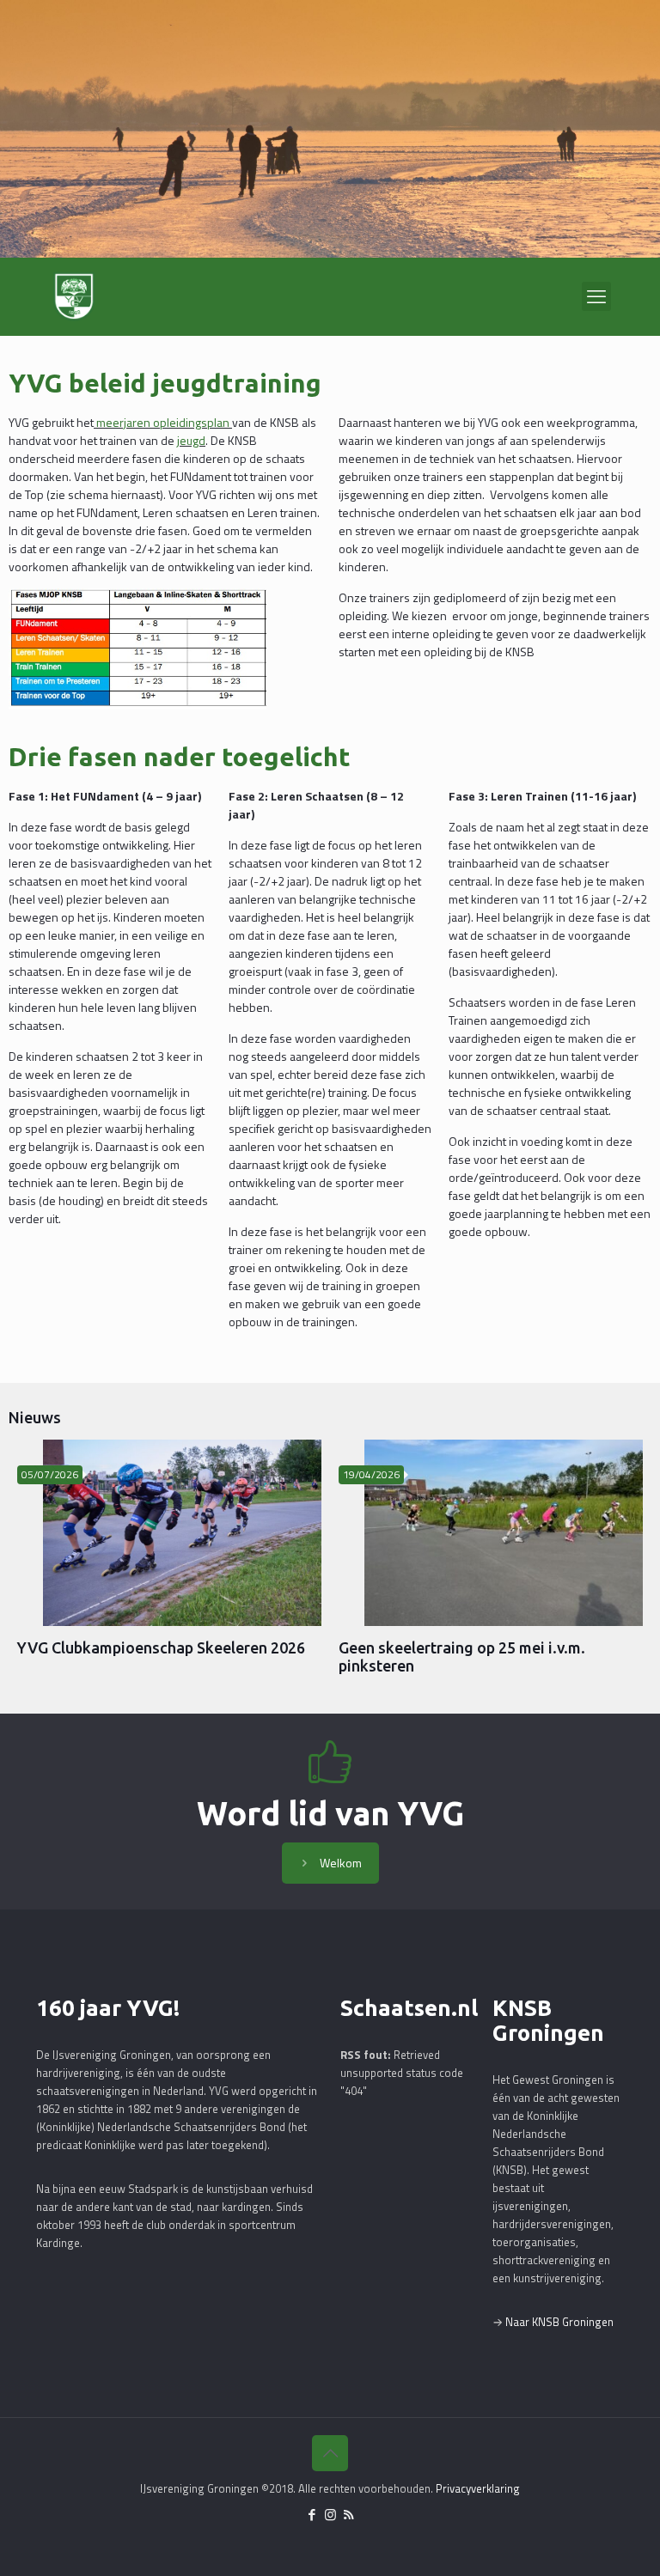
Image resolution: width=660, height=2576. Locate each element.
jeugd (191, 440)
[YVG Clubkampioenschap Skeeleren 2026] (182, 1532)
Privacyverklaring (478, 2488)
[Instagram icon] (330, 2515)
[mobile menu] (596, 296)
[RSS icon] (348, 2515)
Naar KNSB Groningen (559, 2322)
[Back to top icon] (330, 2453)
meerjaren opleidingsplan (163, 422)
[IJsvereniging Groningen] (74, 296)
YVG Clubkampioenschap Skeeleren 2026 (161, 1647)
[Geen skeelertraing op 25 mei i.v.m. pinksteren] (504, 1532)
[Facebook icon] (312, 2515)
